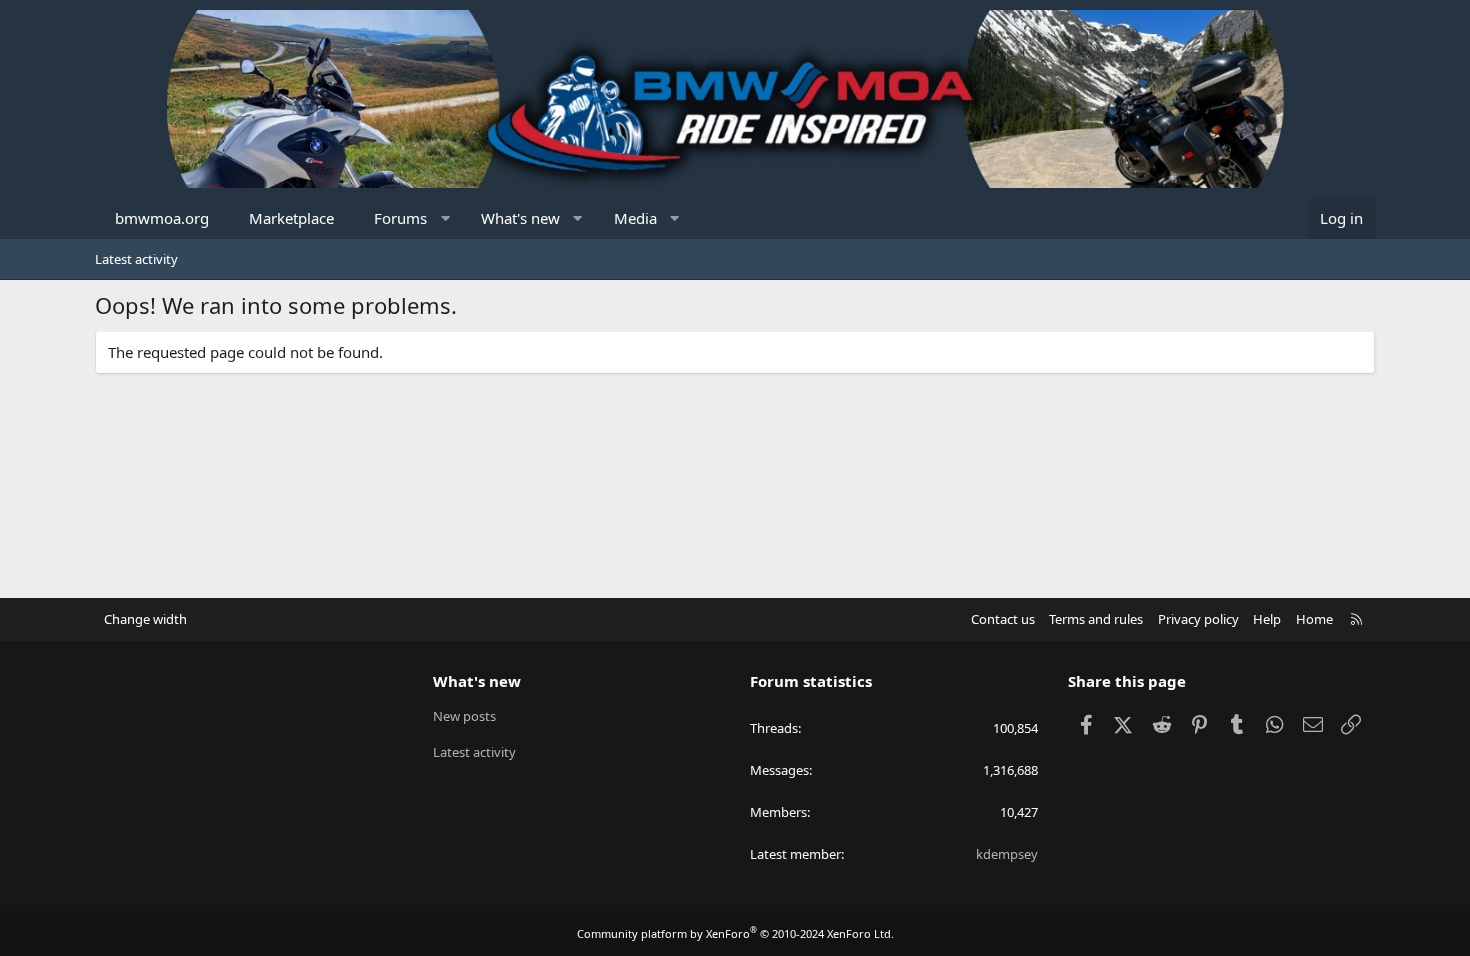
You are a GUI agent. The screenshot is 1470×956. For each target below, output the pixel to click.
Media (635, 218)
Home (1314, 619)
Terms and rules (1096, 619)
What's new (520, 218)
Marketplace (291, 218)
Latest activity (136, 259)
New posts (464, 716)
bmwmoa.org (162, 218)
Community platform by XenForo (735, 933)
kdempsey (1007, 854)
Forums (400, 218)
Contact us (1003, 619)
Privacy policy (1198, 619)
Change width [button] (145, 619)
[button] (445, 218)
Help (1267, 619)
